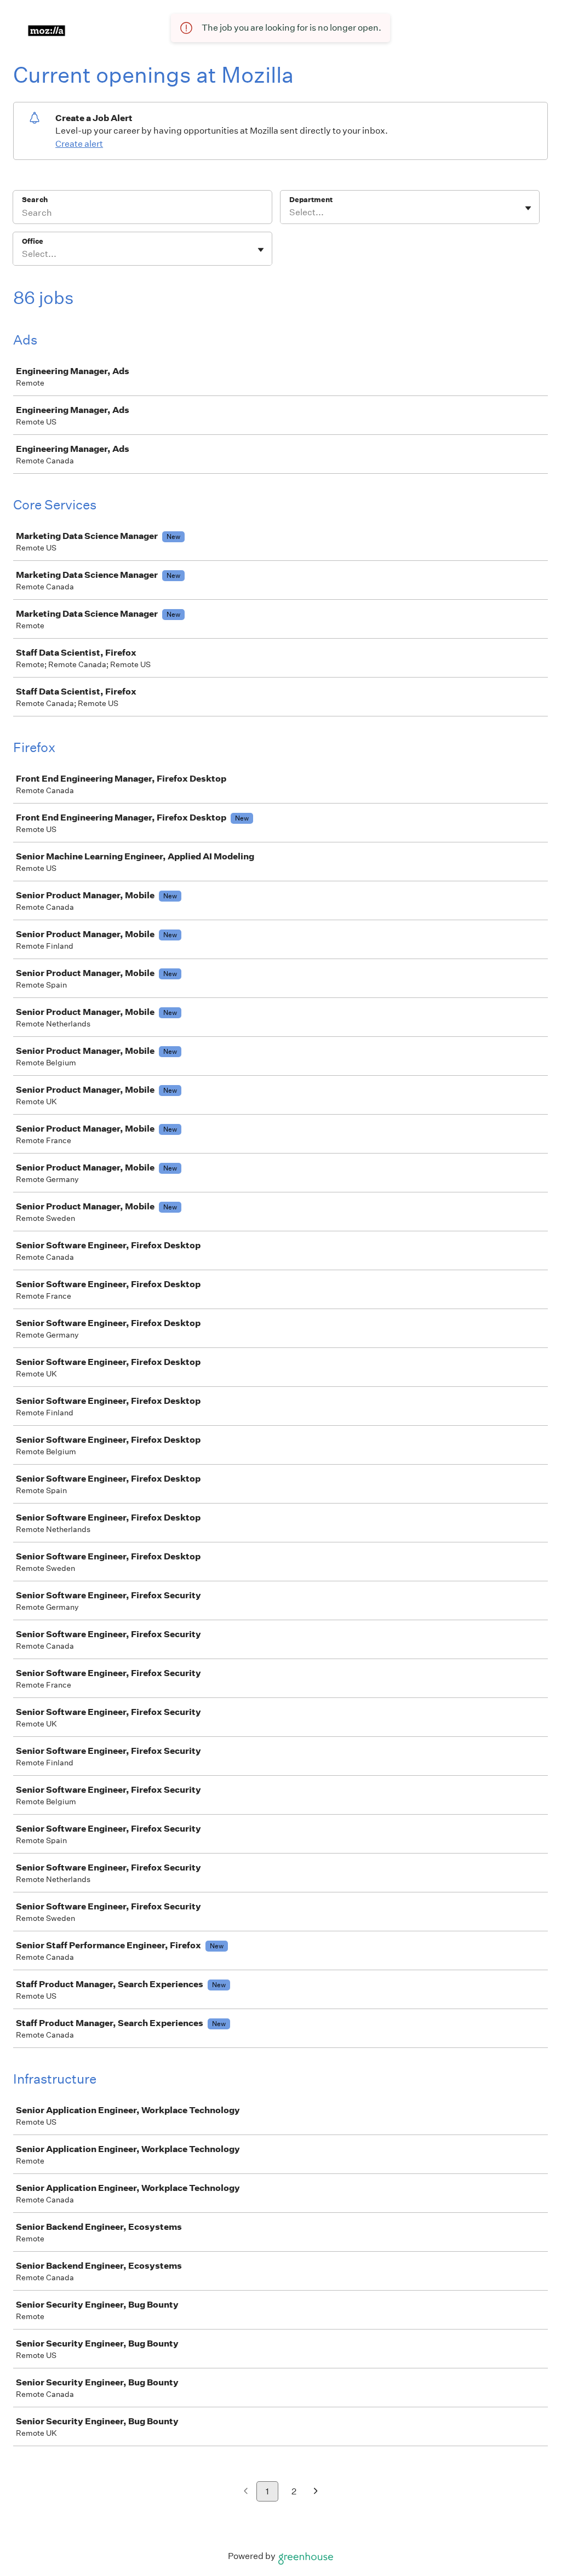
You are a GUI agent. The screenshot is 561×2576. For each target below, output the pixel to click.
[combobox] (290, 213)
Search (35, 200)
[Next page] (316, 2492)
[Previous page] (246, 2492)
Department (311, 200)
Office (33, 241)
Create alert (79, 144)
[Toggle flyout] (528, 208)
